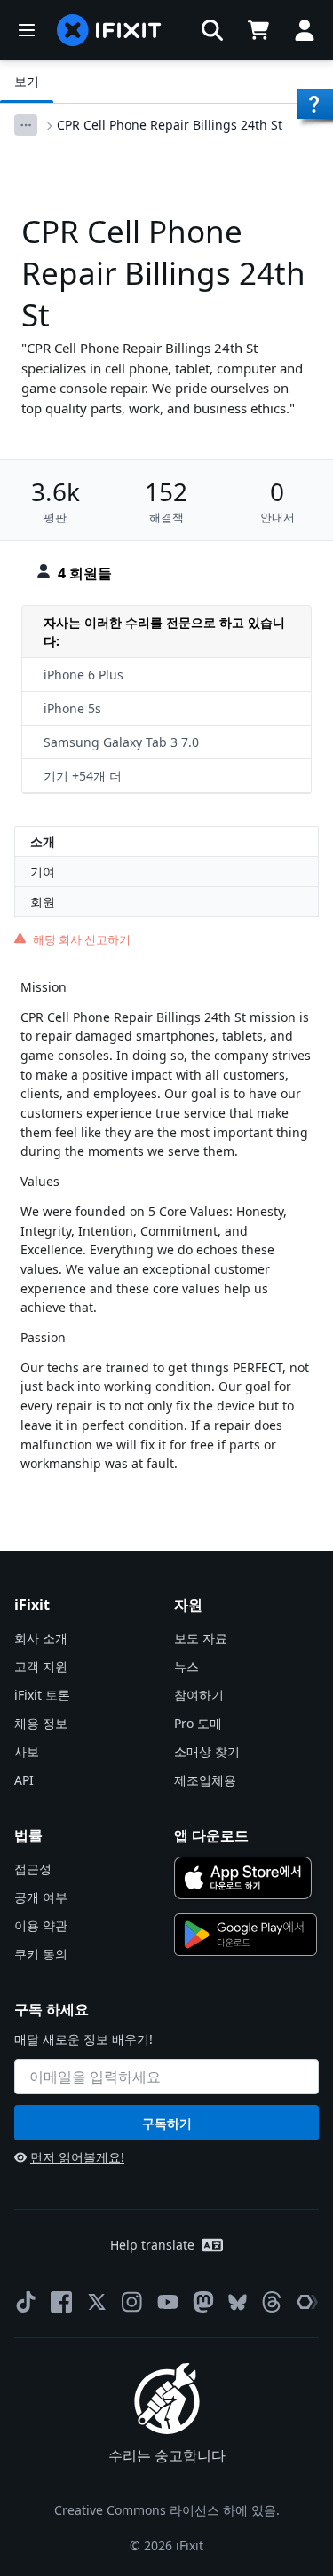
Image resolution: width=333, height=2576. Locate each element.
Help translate (152, 2245)
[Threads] (272, 2302)
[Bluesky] (238, 2302)
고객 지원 (41, 1666)
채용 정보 (41, 1723)
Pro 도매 (198, 1723)
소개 (43, 841)
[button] (212, 30)
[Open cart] (258, 30)
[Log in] (305, 30)
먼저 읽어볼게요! (77, 2157)
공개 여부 (41, 1897)
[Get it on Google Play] (246, 1935)
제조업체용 (205, 1780)
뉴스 (186, 1666)
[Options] (26, 125)
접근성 (33, 1869)
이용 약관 (41, 1925)
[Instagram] (132, 2302)
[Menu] (27, 30)
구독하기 (167, 2123)
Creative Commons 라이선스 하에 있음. (167, 2510)
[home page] (109, 30)
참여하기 (199, 1695)
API (24, 1780)
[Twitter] (97, 2302)
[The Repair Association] (307, 2302)
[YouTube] (168, 2302)
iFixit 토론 (42, 1695)
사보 (27, 1751)
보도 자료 (201, 1638)
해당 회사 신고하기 (82, 939)
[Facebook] (61, 2302)
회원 (43, 902)
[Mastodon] (203, 2302)
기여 (43, 872)
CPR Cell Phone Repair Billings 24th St (170, 125)
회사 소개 (41, 1638)
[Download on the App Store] (243, 1878)
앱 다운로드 (211, 1835)
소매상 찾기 (207, 1751)
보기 (27, 81)
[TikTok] (26, 2302)
